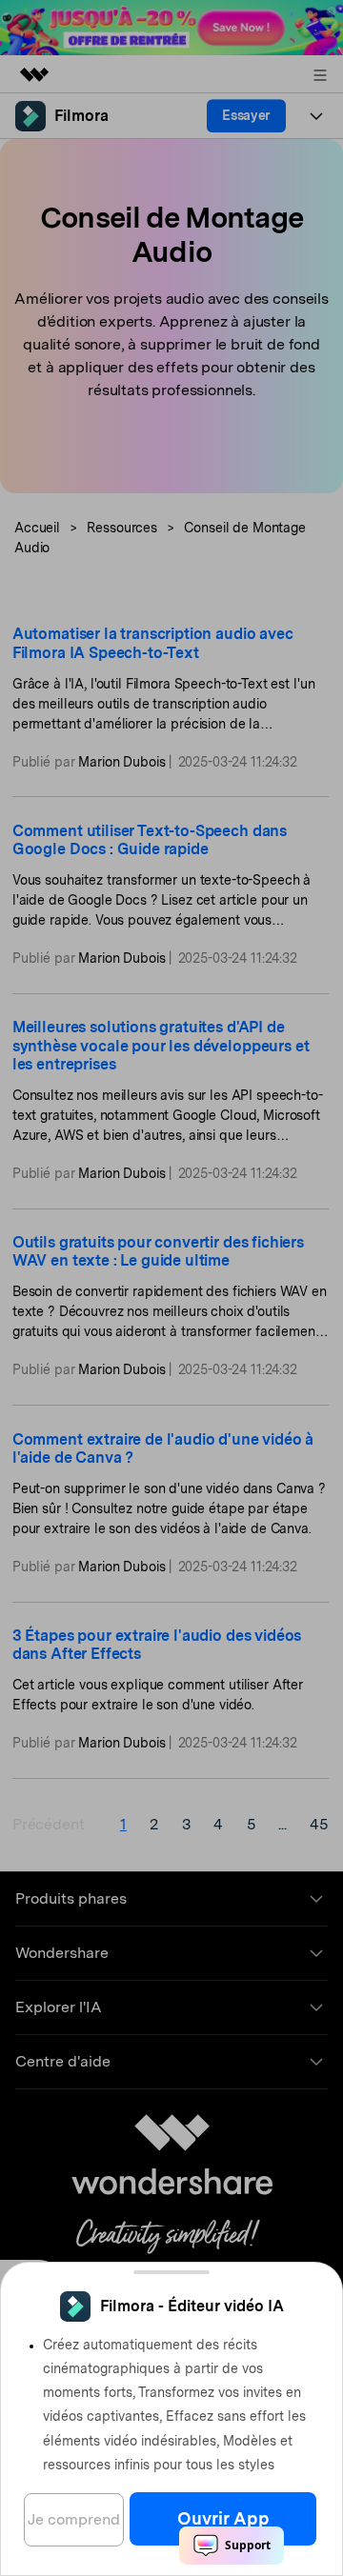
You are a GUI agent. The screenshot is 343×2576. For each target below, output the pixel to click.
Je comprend (74, 2519)
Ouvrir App (223, 2518)
